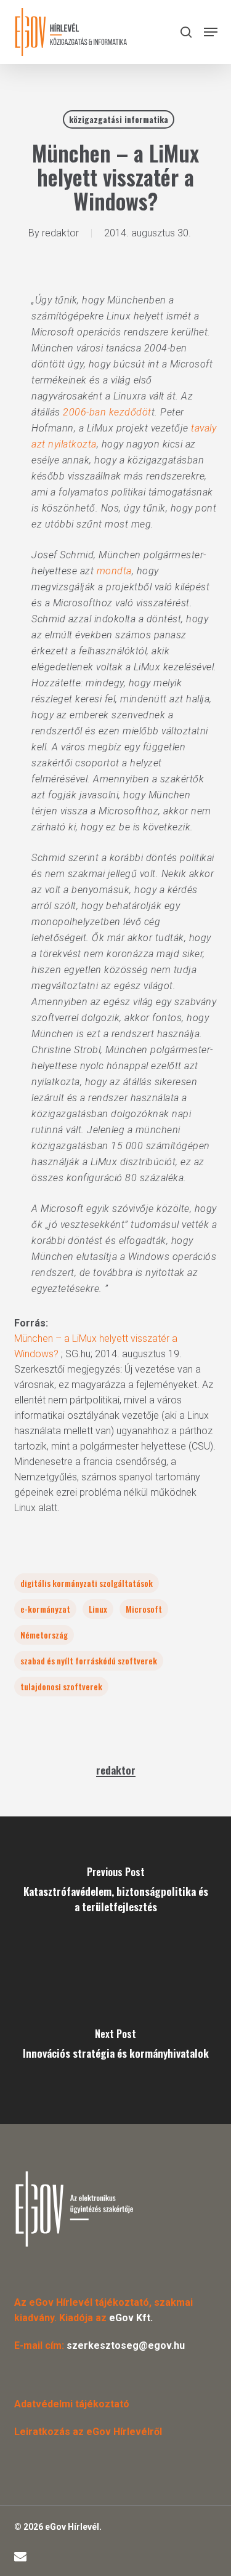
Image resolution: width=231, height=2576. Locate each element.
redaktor (60, 233)
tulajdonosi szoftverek (61, 1686)
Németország (44, 1635)
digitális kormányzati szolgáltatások (87, 1583)
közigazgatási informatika (119, 119)
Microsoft (144, 1609)
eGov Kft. (131, 2318)
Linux (98, 1609)
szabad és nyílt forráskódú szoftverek (89, 1660)
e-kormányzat (45, 1609)
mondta (114, 571)
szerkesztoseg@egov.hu (126, 2345)
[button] (211, 32)
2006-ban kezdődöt (107, 412)
